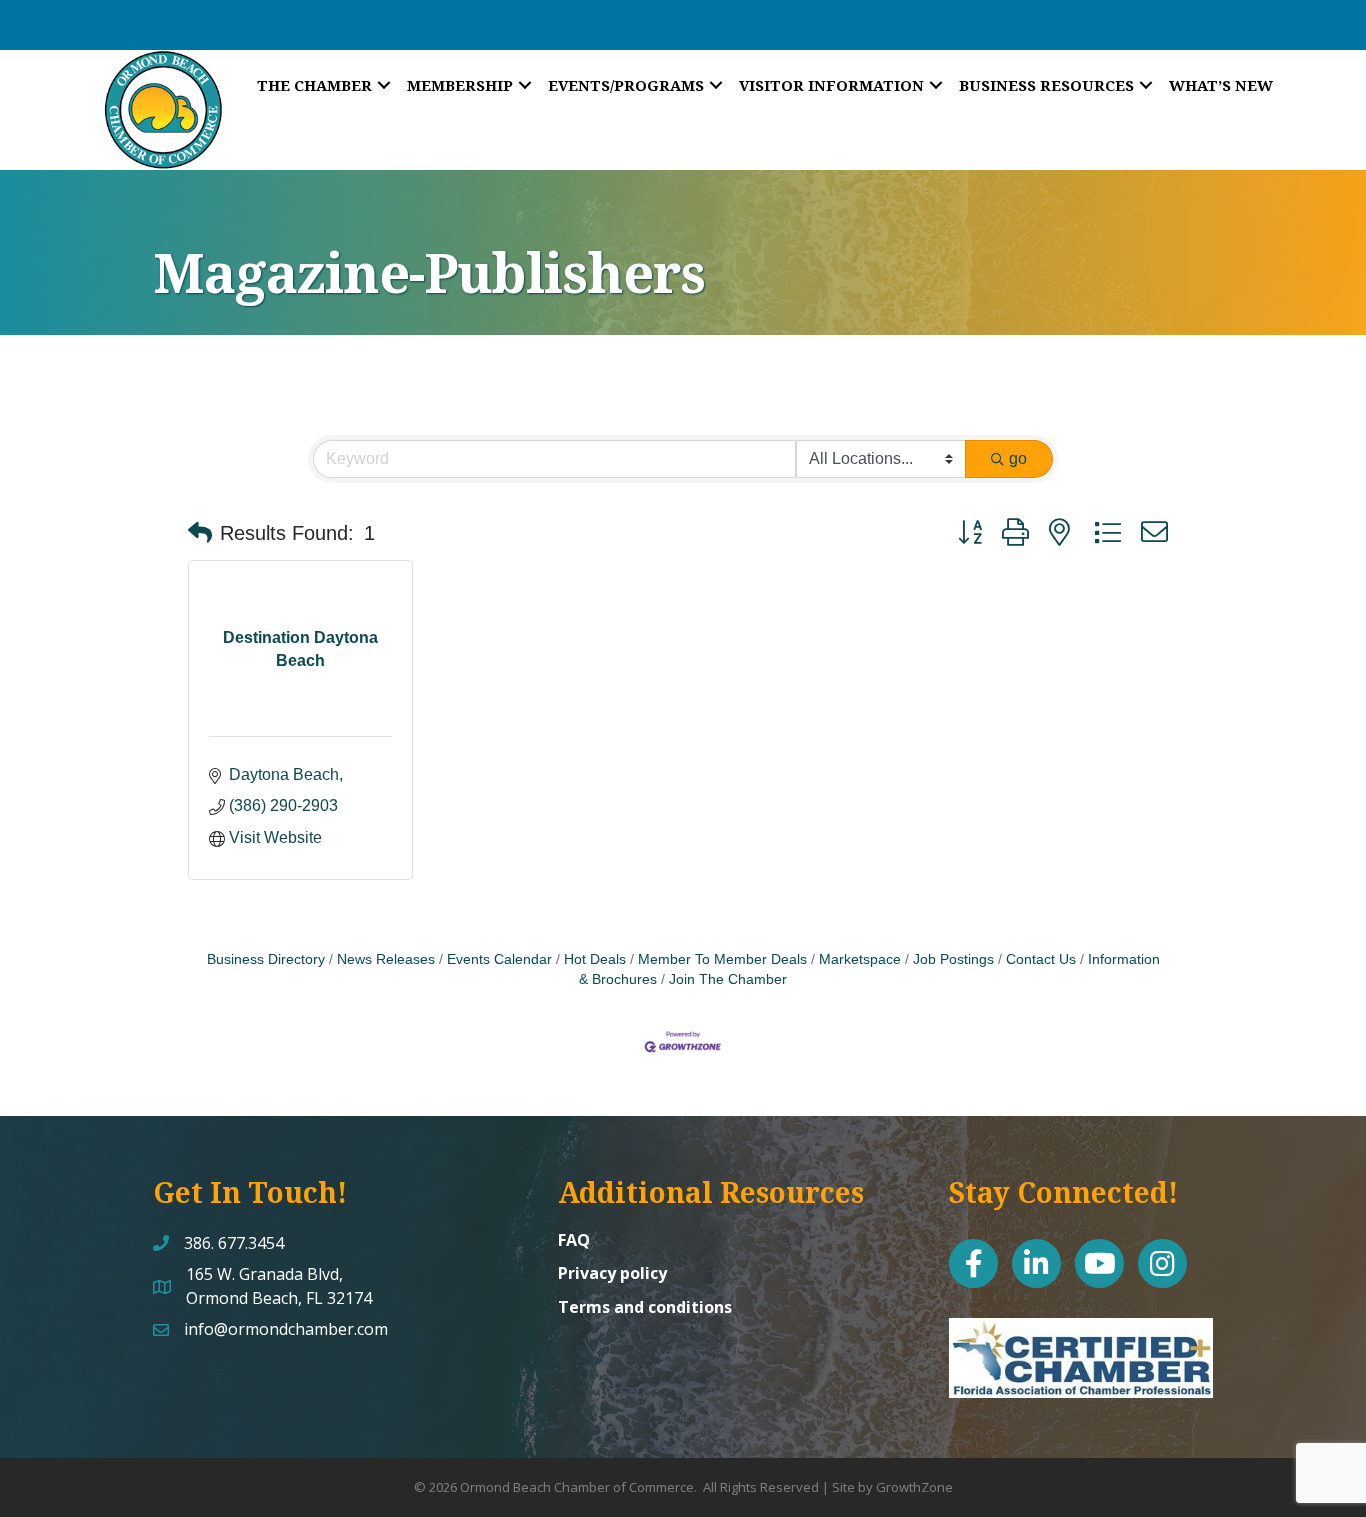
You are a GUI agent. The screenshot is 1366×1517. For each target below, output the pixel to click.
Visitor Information (831, 85)
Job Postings (953, 959)
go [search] (1018, 458)
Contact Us (1041, 959)
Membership (460, 85)
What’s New (1221, 85)
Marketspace (860, 959)
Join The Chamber (728, 979)
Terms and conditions (645, 1307)
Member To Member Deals (722, 959)
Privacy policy (612, 1273)
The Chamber (314, 85)
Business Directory (266, 959)
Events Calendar (499, 959)
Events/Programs (626, 85)
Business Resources (1046, 85)
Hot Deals (595, 959)
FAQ (574, 1240)
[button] (200, 533)
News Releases (386, 959)
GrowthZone (914, 1487)
